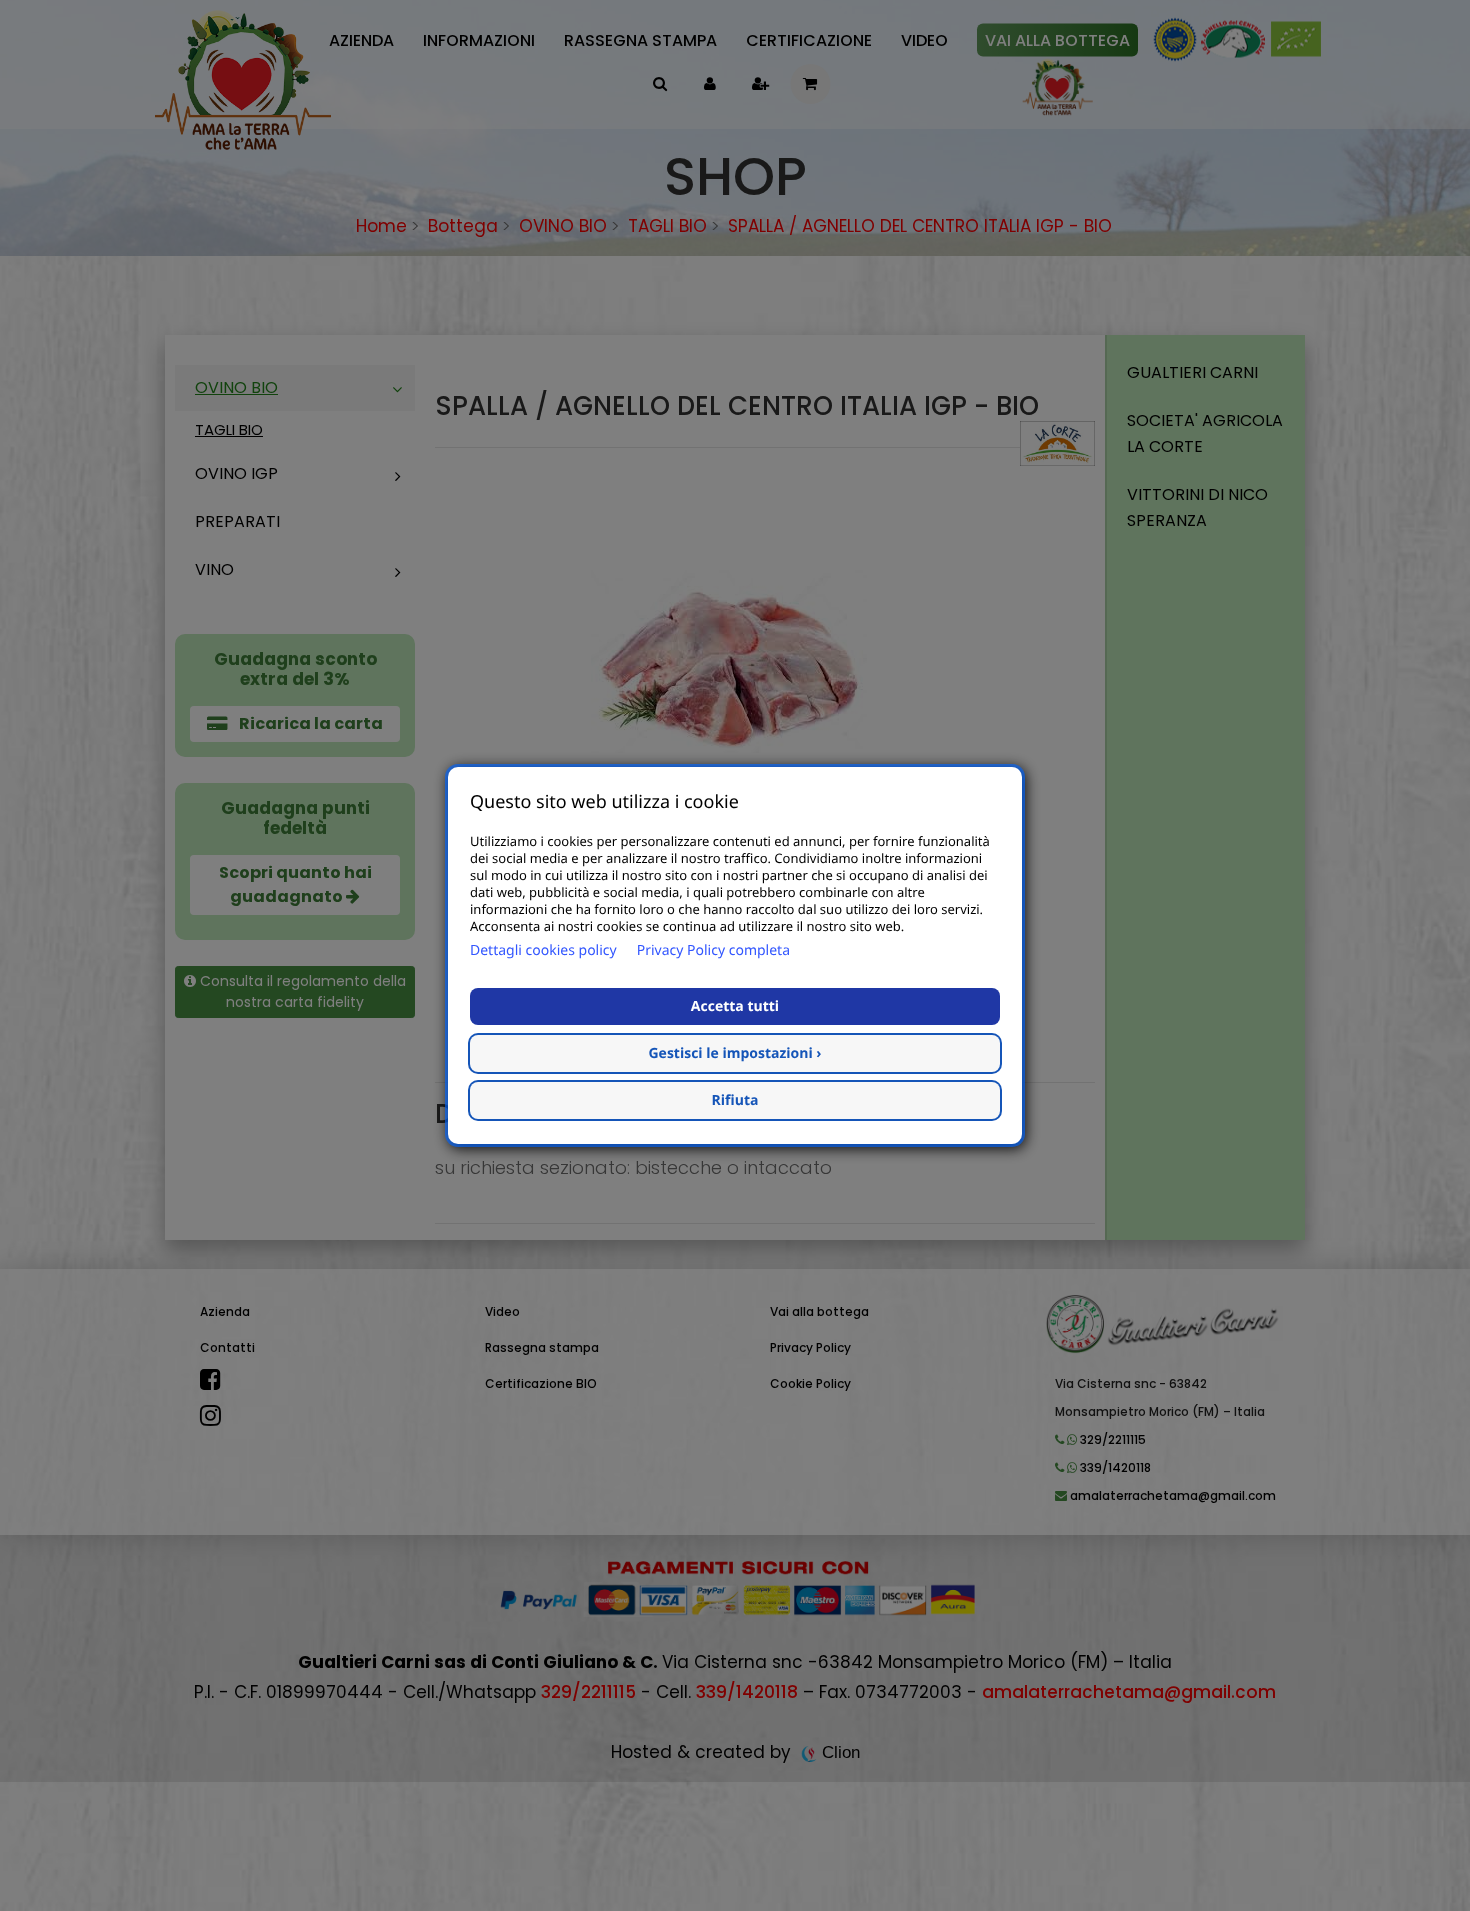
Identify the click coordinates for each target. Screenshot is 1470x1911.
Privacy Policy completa (713, 950)
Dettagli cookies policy (543, 950)
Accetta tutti (735, 1006)
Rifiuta (735, 1100)
